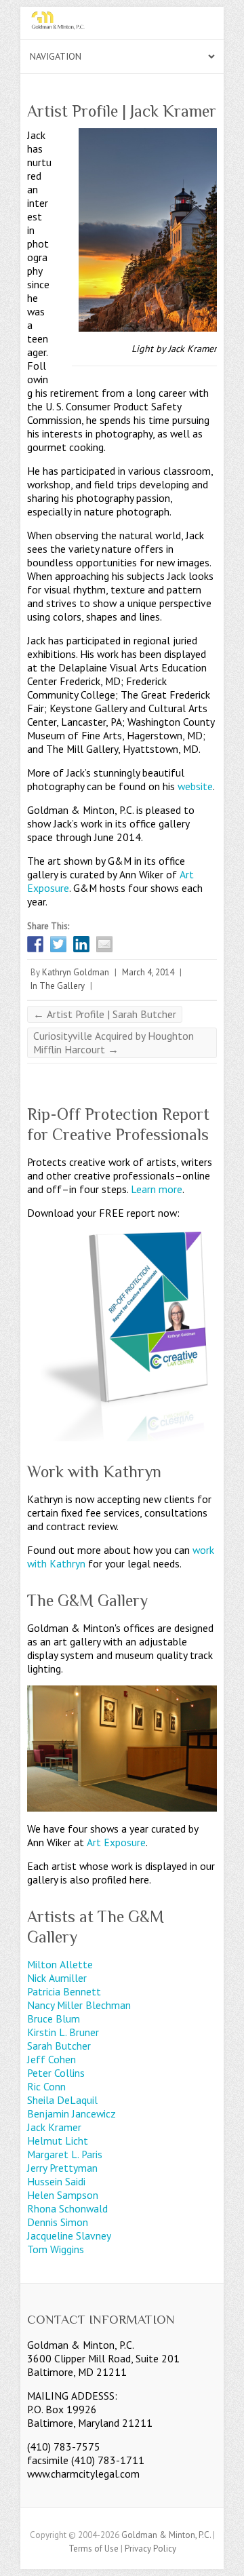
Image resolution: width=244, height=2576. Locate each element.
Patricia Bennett (64, 1991)
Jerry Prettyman (62, 2168)
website (195, 786)
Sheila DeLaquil (62, 2100)
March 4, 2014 (148, 972)
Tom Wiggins (56, 2249)
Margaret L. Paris (65, 2154)
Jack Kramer (54, 2127)
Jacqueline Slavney (69, 2236)
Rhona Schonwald (67, 2208)
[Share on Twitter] (58, 944)
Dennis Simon (58, 2222)
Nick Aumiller (57, 1978)
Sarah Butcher (59, 2046)
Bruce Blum (54, 2018)
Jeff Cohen (52, 2059)
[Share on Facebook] (35, 944)
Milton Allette (60, 1964)
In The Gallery (58, 986)
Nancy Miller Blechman (79, 2005)
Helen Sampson (63, 2195)
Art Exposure (116, 1842)
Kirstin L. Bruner (63, 2032)
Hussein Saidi (56, 2181)
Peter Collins (56, 2073)
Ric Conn (46, 2086)
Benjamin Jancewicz (72, 2113)
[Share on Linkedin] (81, 944)
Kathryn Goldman (76, 972)
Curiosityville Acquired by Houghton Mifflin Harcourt (114, 1042)
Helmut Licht (58, 2141)
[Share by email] (104, 944)
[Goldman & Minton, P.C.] (122, 23)
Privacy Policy (150, 2549)
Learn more (157, 1189)
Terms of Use (94, 2549)
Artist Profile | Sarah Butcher (105, 1014)
